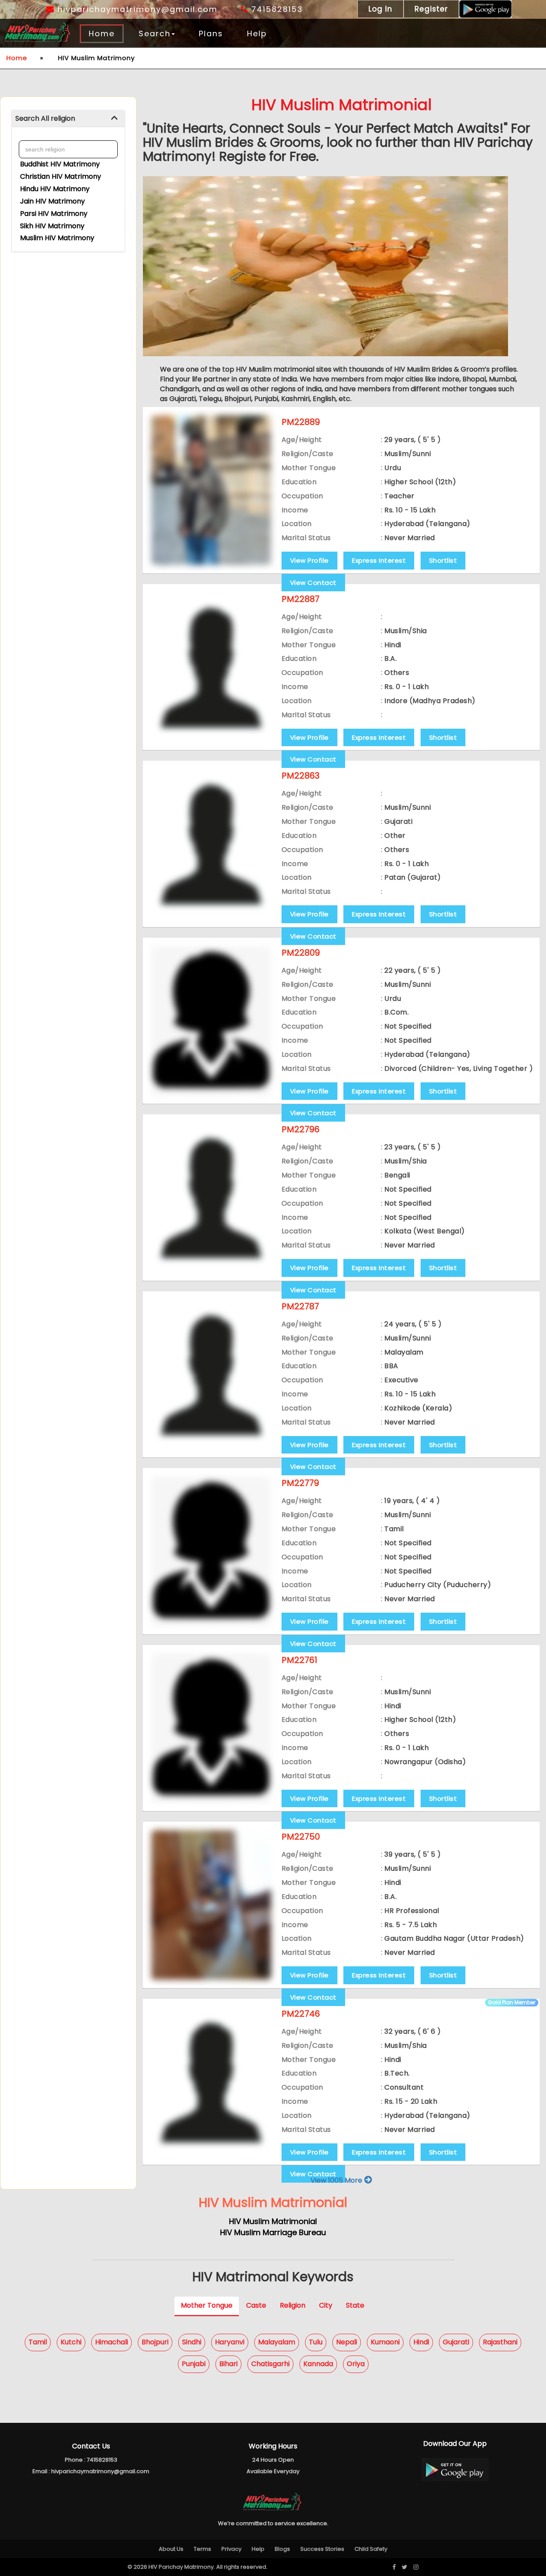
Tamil (38, 2342)
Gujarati (456, 2342)
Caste (256, 2305)
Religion (293, 2305)
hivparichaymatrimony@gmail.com (136, 9)
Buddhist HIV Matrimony (60, 164)
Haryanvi (230, 2342)
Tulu (316, 2342)
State (355, 2305)
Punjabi (194, 2364)
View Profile (309, 560)
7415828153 (276, 9)
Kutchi (71, 2342)
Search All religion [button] (45, 118)
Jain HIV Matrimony (52, 201)
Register (431, 9)
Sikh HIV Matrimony (52, 226)
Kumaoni (385, 2342)
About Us (171, 2549)
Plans (211, 33)
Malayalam (277, 2342)
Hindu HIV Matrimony (55, 189)
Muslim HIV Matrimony (57, 238)
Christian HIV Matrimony (61, 176)
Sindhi (192, 2342)
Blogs (282, 2549)
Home (102, 33)
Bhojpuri (155, 2342)
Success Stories (322, 2549)
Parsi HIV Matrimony (54, 214)
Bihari (228, 2364)
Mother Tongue (207, 2305)
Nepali (347, 2342)
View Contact (313, 583)
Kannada (318, 2364)
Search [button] (155, 33)
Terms (202, 2549)
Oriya (356, 2364)
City (326, 2305)
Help (257, 33)
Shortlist (443, 560)
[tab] (68, 119)
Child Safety (371, 2549)
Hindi (421, 2342)
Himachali (112, 2342)
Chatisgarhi (270, 2364)
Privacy (231, 2549)
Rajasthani (500, 2342)
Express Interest (379, 560)
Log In (380, 9)
